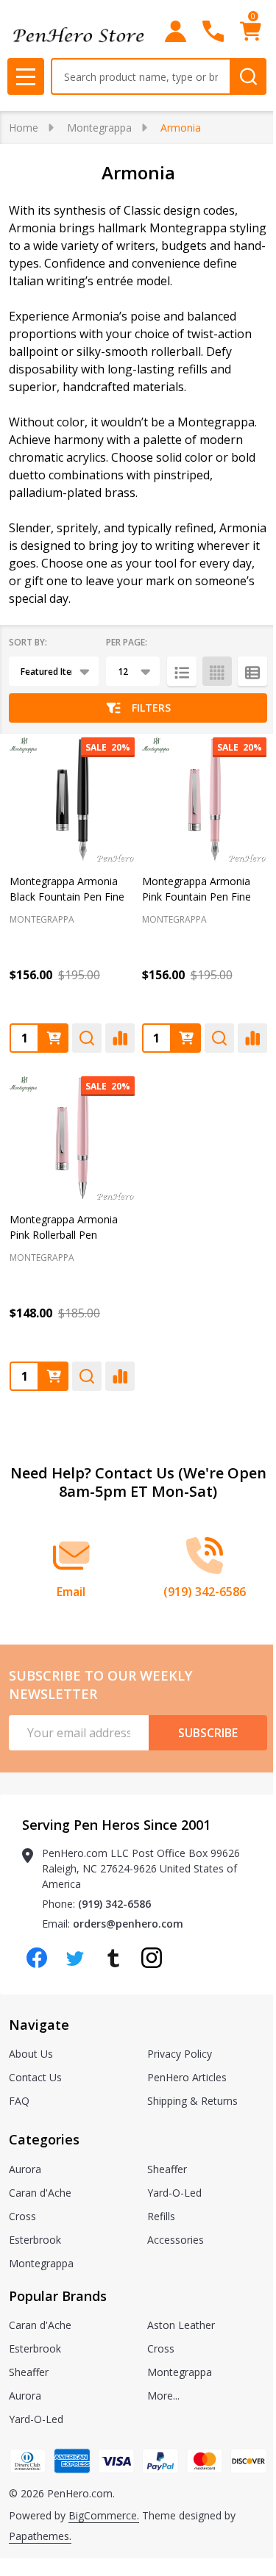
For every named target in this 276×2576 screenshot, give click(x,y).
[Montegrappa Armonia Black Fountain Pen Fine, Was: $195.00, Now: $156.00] (72, 800)
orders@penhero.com (128, 1924)
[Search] (248, 76)
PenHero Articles (187, 2077)
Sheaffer (167, 2169)
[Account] (176, 31)
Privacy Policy (180, 2054)
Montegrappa (41, 2263)
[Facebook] (37, 1958)
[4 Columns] (217, 671)
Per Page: (127, 642)
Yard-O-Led (174, 2193)
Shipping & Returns (192, 2101)
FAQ (19, 2101)
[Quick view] (87, 1038)
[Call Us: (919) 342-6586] (213, 31)
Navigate (39, 2025)
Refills (161, 2216)
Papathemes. (40, 2536)
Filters (151, 708)
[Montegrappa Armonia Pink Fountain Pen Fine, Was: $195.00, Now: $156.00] (205, 800)
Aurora (25, 2169)
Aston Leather (181, 2325)
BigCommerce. (104, 2515)
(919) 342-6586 (114, 1904)
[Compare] (120, 1038)
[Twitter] (75, 1958)
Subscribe (208, 1733)
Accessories (176, 2240)
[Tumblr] (113, 1958)
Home (24, 128)
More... (163, 2396)
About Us (31, 2054)
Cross (22, 2216)
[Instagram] (152, 1958)
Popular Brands (58, 2296)
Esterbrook (35, 2240)
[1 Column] (182, 671)
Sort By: (28, 642)
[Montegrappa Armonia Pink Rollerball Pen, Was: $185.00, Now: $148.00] (72, 1139)
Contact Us (35, 2077)
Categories (44, 2139)
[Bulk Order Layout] (252, 671)
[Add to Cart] (54, 1038)
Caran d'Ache (40, 2193)
